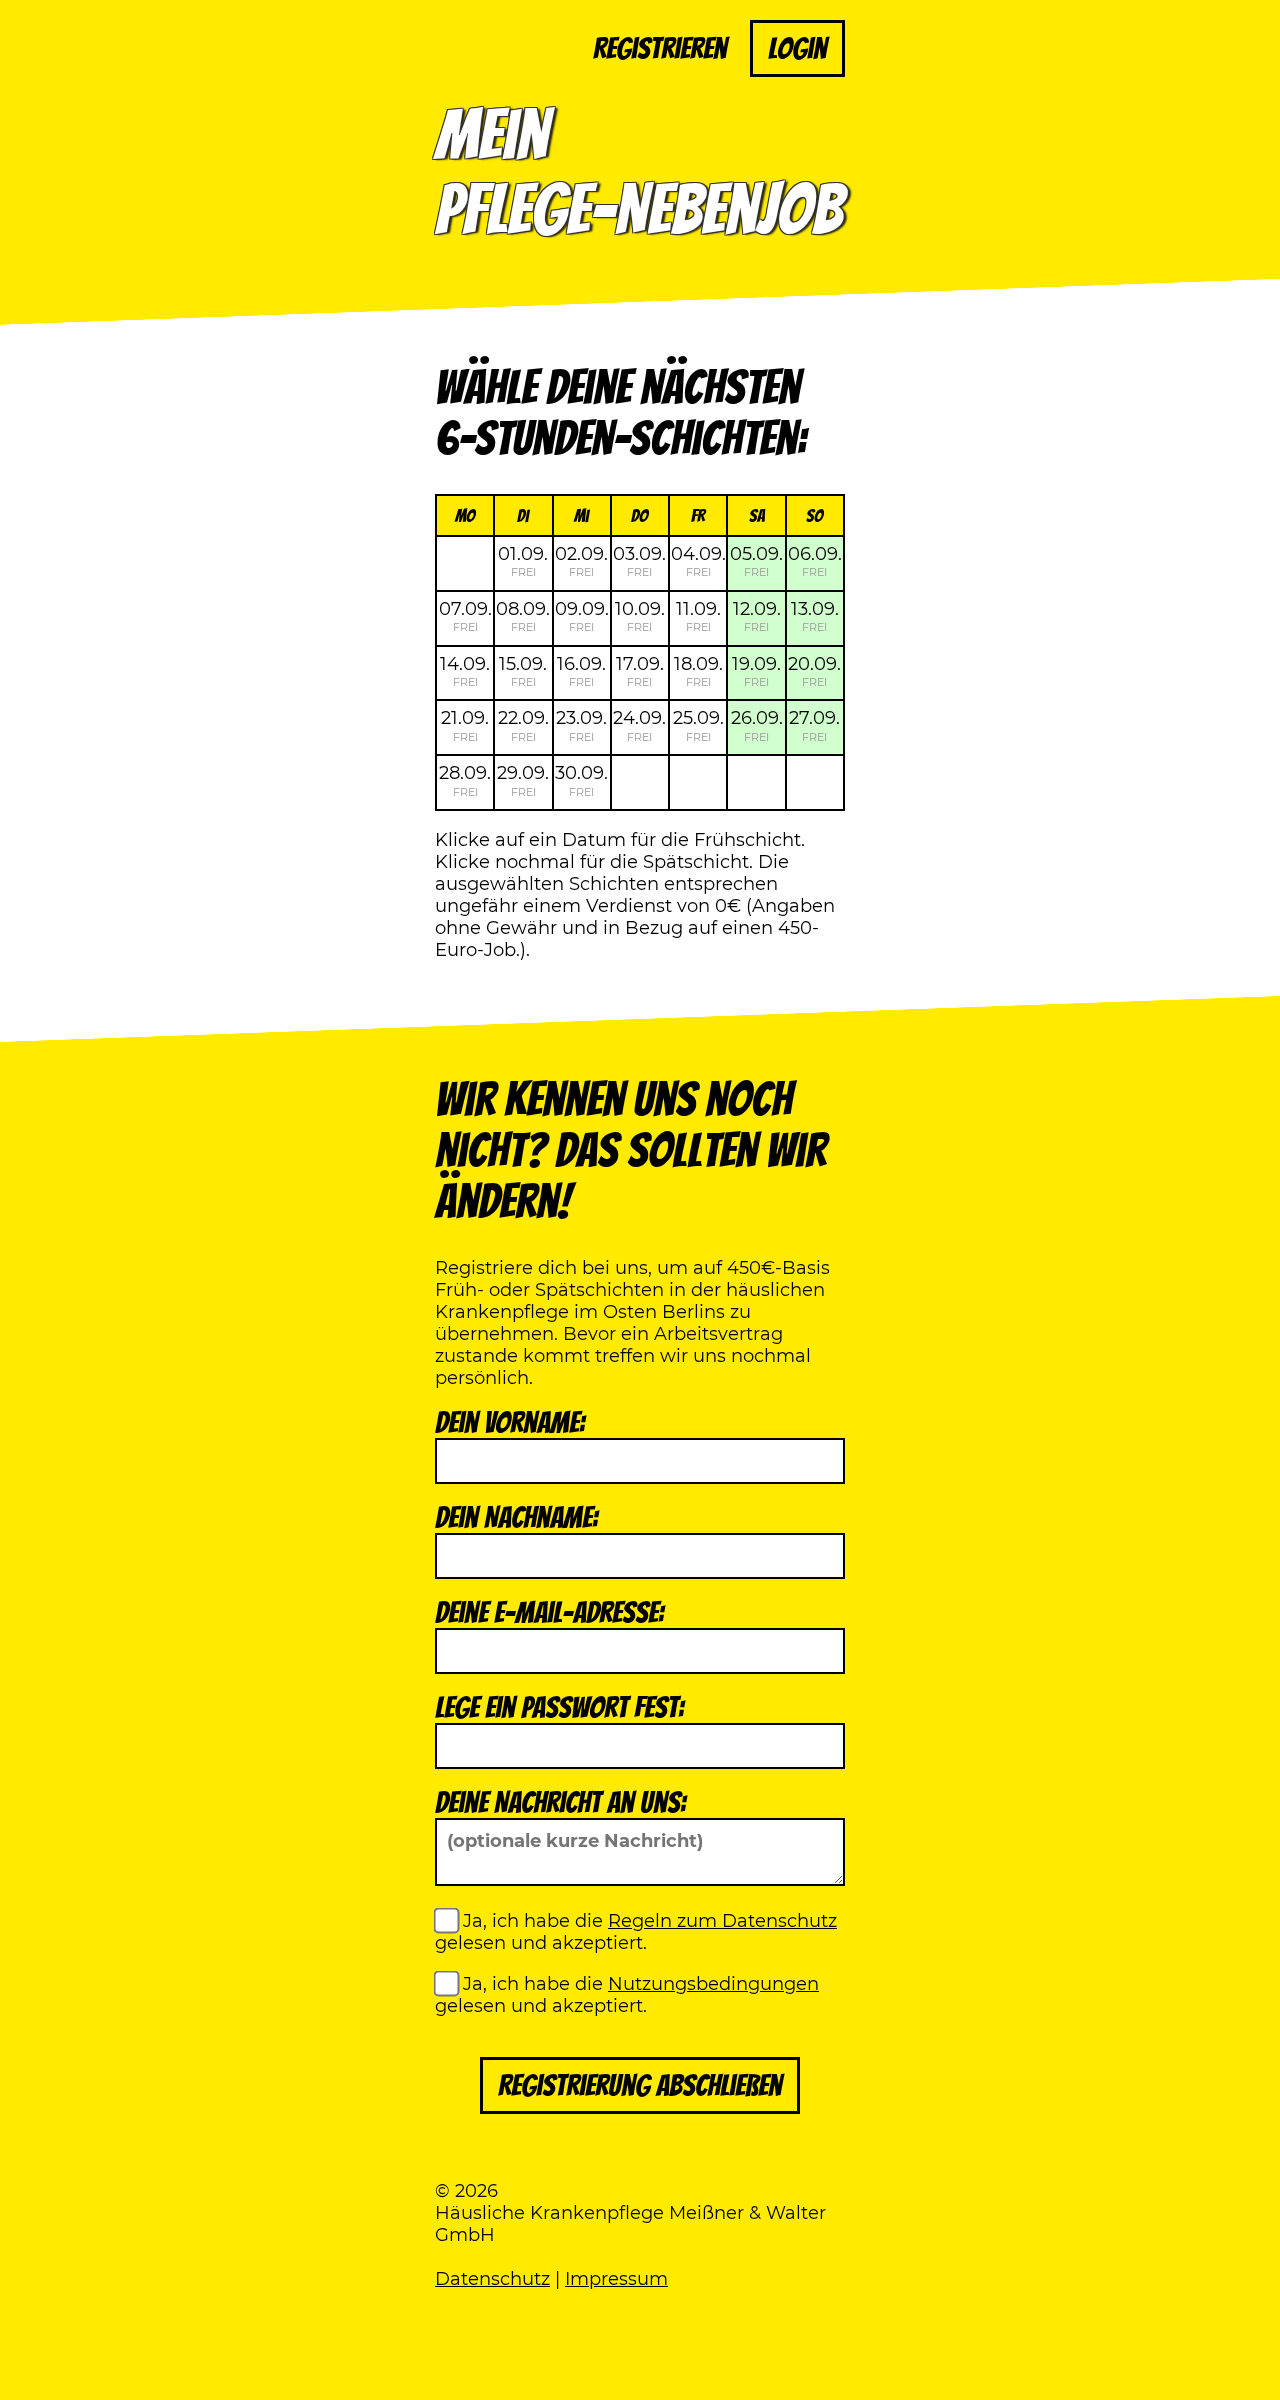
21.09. (465, 725)
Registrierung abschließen (640, 2085)
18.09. (698, 671)
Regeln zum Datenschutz (722, 1921)
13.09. (815, 616)
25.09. (698, 725)
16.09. (581, 671)
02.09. (581, 561)
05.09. (756, 561)
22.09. (523, 725)
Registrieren (660, 48)
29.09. (523, 780)
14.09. (465, 671)
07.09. (465, 616)
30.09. (581, 780)
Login (797, 48)
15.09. (523, 671)
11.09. (698, 616)
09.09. (582, 616)
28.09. (465, 780)
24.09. (639, 725)
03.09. (639, 561)
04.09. (698, 561)
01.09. (523, 561)
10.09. (640, 616)
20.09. (814, 671)
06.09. (815, 561)
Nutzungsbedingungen (713, 1984)
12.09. (757, 616)
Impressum (616, 2279)
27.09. (814, 725)
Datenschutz (492, 2279)
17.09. (640, 671)
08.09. (523, 616)
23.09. (581, 725)
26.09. (757, 725)
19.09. (756, 671)
